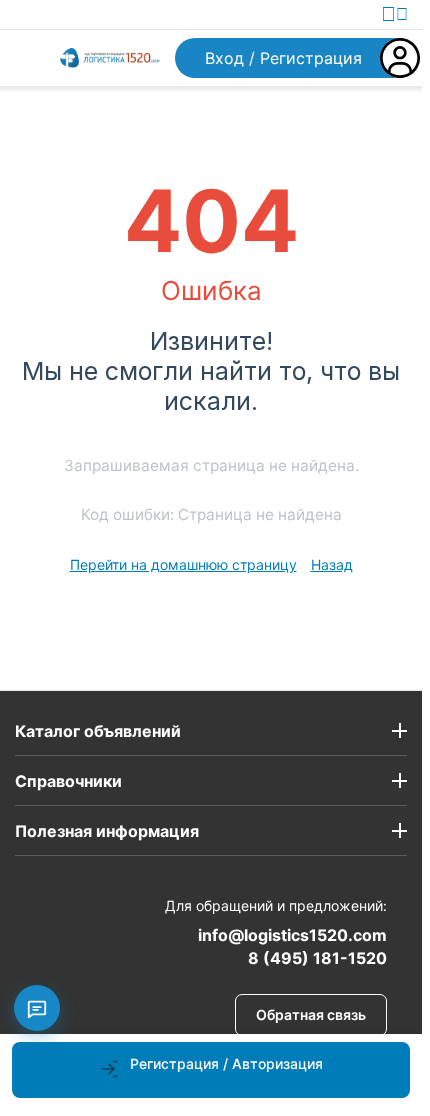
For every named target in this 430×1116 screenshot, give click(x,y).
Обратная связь (311, 1014)
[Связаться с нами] (37, 1008)
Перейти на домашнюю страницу (183, 564)
